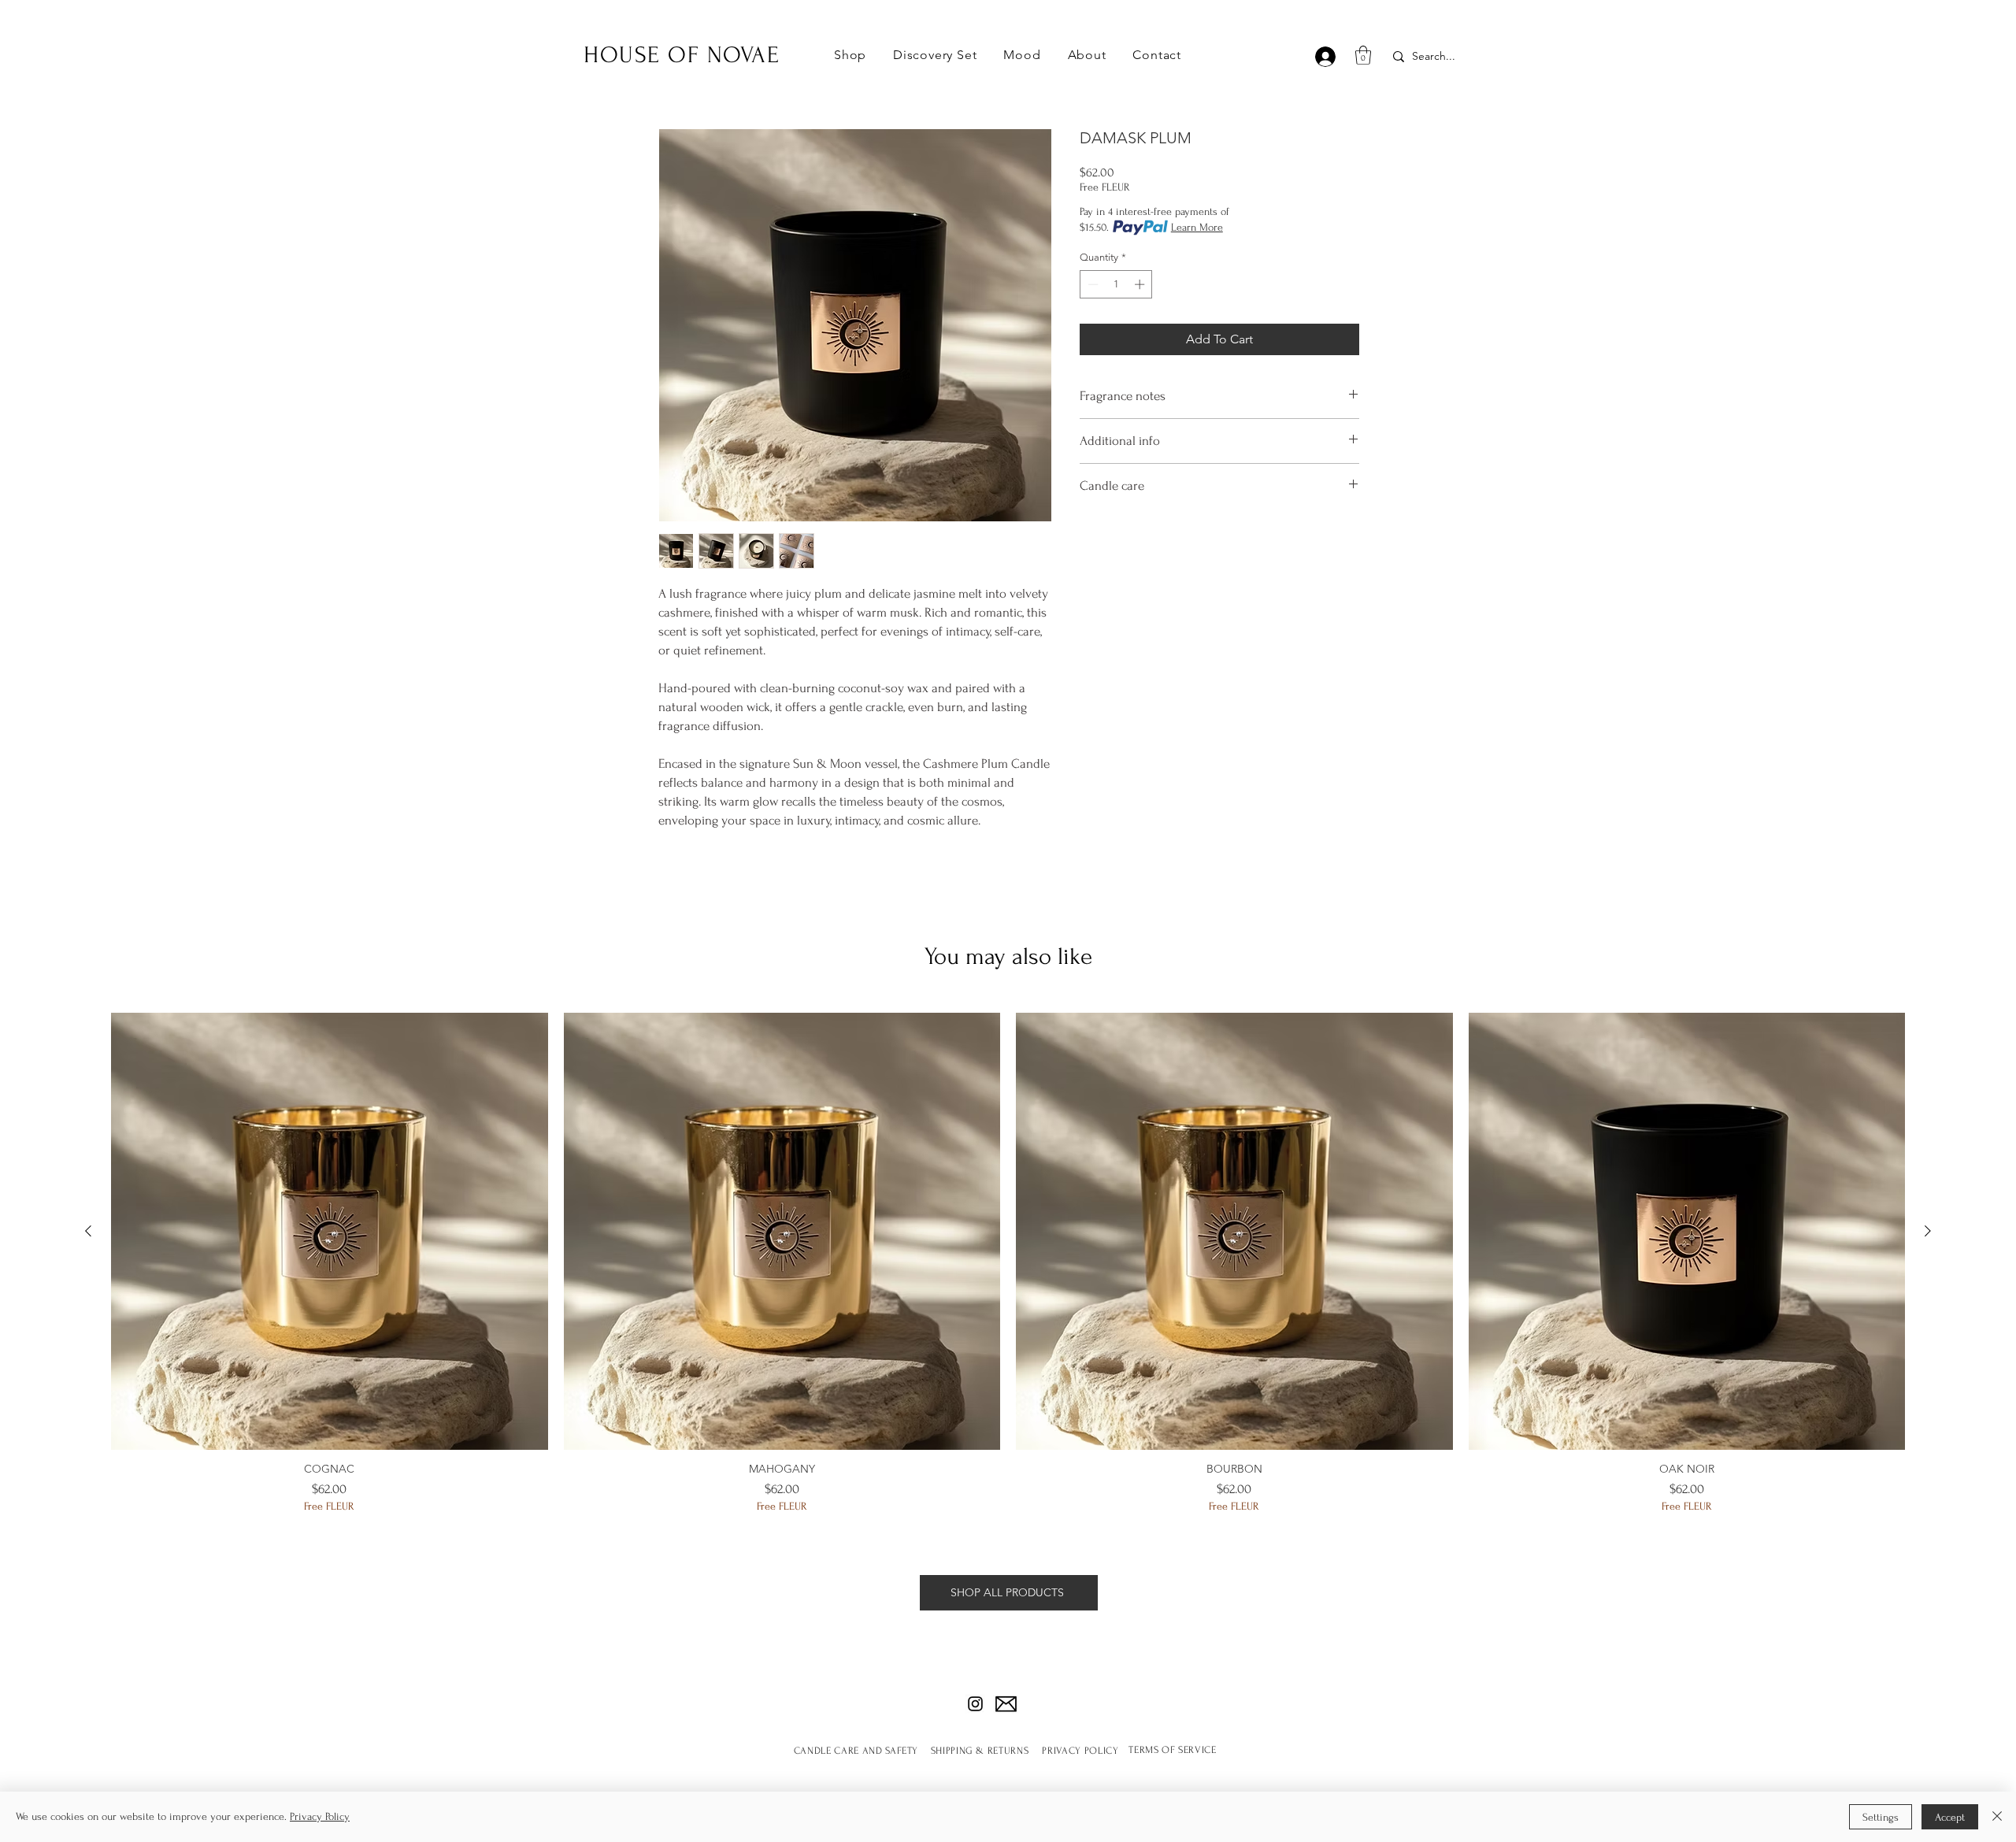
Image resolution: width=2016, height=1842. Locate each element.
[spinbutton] (1116, 284)
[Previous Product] (88, 1231)
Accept (1950, 1817)
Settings (1881, 1817)
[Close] (1997, 1817)
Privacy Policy (320, 1816)
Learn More (1197, 227)
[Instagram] (975, 1704)
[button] (850, 55)
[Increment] (1141, 284)
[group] (1008, 1269)
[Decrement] (1091, 284)
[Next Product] (1928, 1231)
